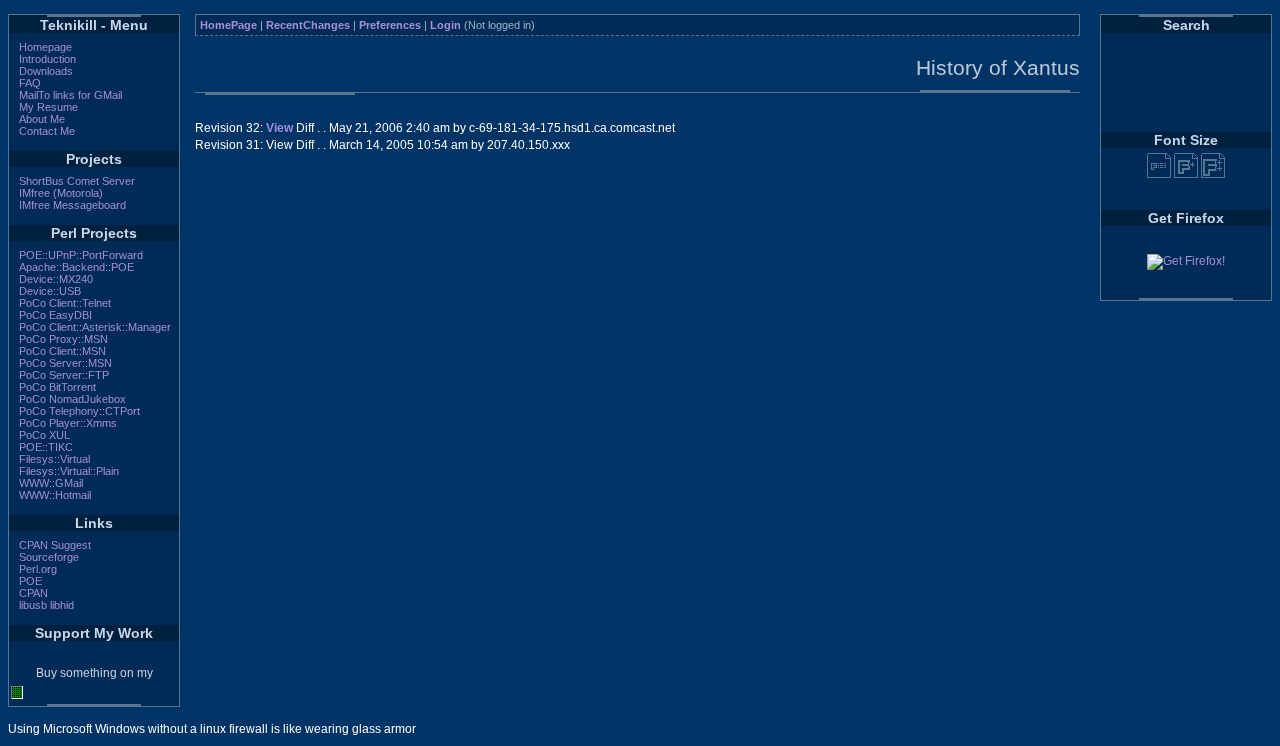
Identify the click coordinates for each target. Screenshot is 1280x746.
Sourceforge (49, 557)
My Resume (48, 107)
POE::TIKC (46, 447)
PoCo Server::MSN (65, 363)
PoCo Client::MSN (62, 351)
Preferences (390, 25)
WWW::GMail (51, 483)
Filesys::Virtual (54, 459)
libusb (33, 605)
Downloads (46, 71)
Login (445, 25)
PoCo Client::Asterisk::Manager (95, 327)
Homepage (45, 47)
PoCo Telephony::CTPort (79, 411)
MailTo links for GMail (70, 95)
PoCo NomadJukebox (72, 399)
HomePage (228, 25)
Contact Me (47, 131)
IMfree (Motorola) (61, 193)
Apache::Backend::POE (76, 267)
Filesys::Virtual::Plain (69, 471)
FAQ (30, 83)
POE (30, 581)
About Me (42, 119)
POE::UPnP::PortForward (81, 255)
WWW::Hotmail (55, 495)
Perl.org (38, 569)
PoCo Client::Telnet (65, 303)
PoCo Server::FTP (64, 375)
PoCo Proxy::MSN (63, 339)
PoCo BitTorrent (57, 387)
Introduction (47, 59)
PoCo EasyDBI (55, 315)
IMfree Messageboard (72, 205)
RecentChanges (308, 25)
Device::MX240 (56, 279)
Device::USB (50, 291)
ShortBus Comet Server (77, 181)
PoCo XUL (44, 435)
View (279, 128)
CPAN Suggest (55, 545)
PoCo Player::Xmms (68, 423)
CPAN (33, 593)
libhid (62, 605)
